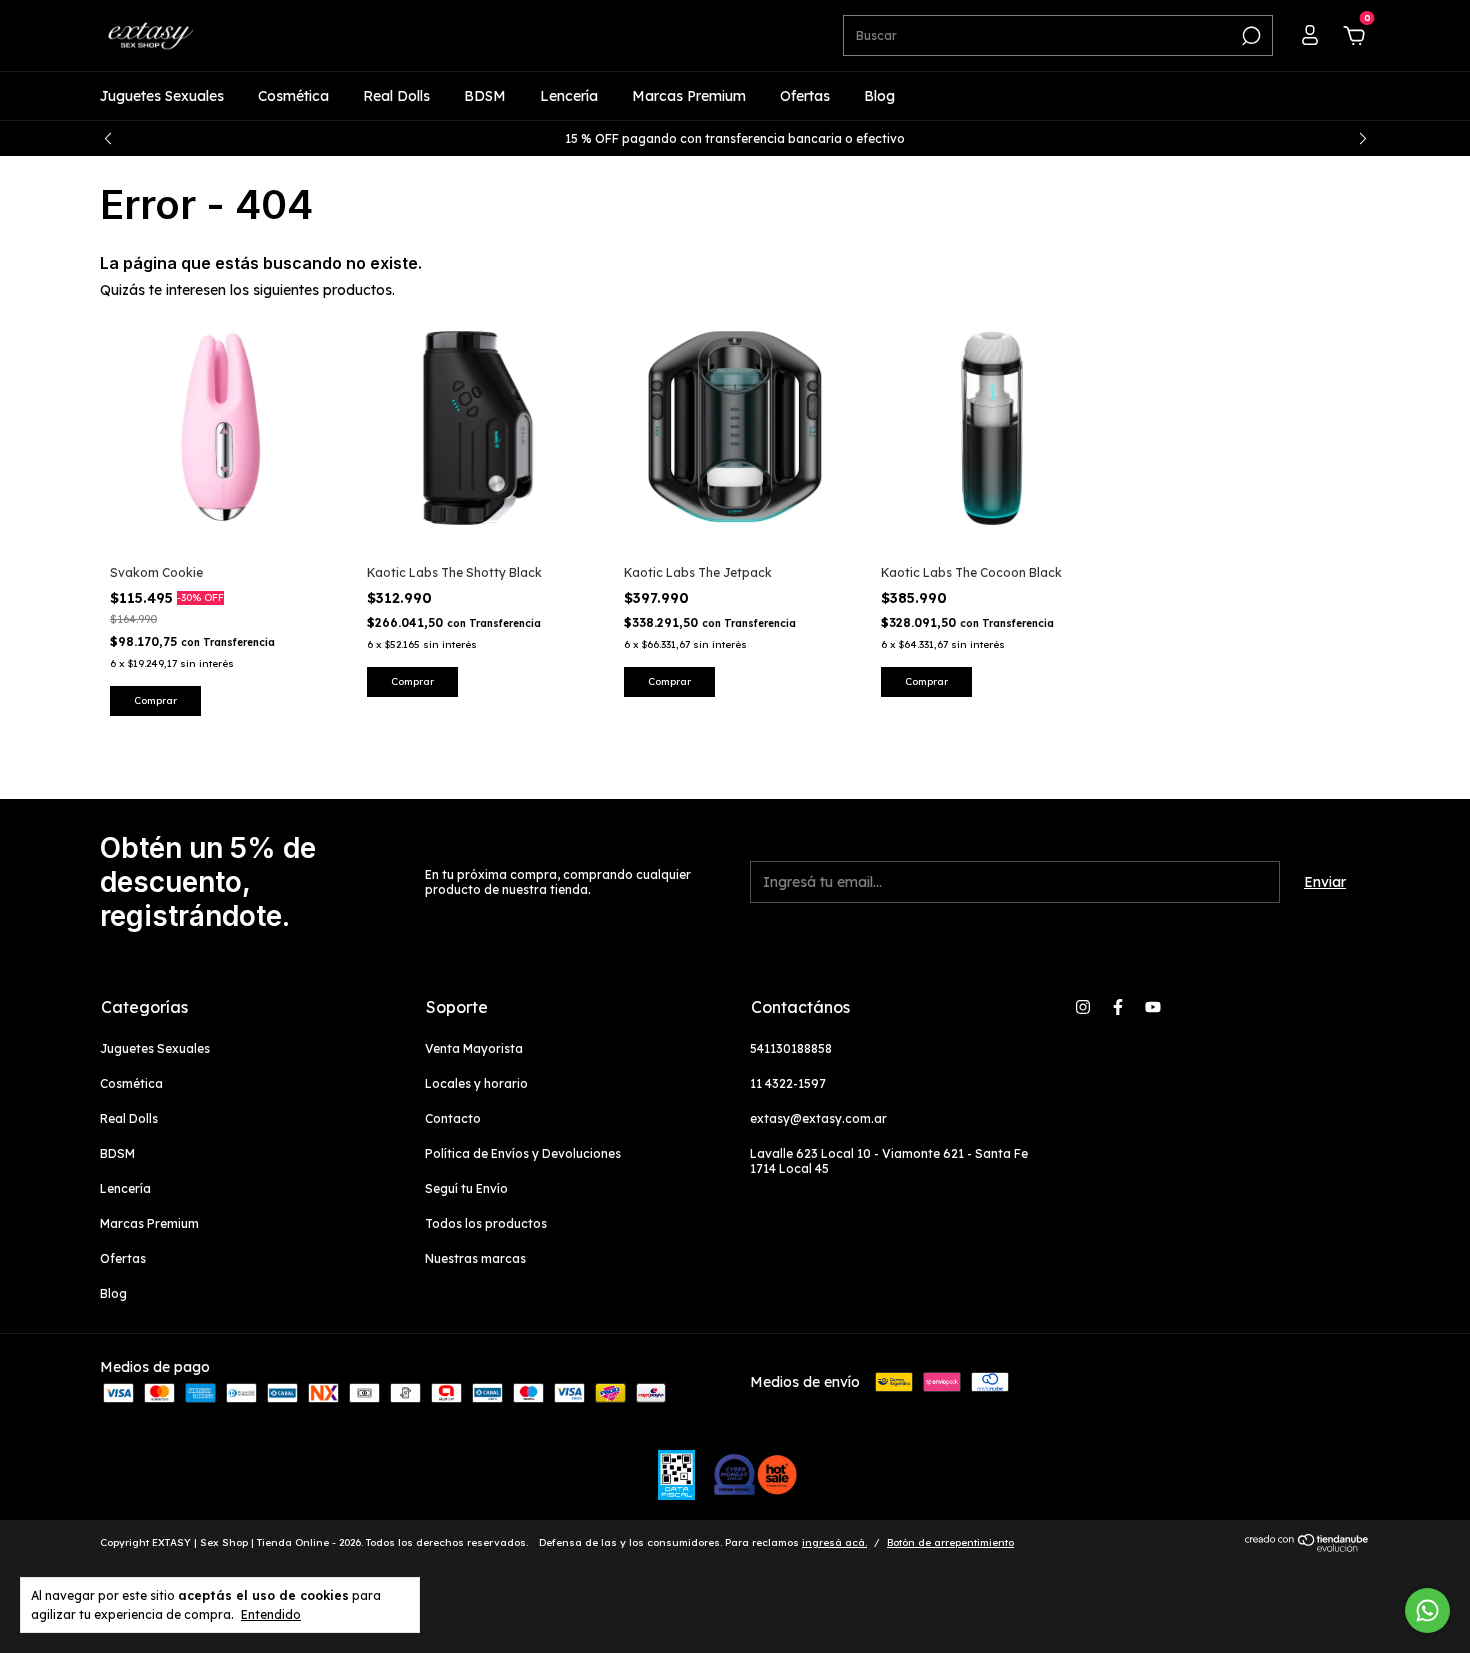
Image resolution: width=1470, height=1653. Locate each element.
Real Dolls (396, 96)
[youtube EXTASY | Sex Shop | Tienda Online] (1153, 1007)
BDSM (485, 96)
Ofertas (805, 96)
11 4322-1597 (788, 1083)
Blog (879, 96)
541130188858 (791, 1048)
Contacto (453, 1118)
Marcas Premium (689, 96)
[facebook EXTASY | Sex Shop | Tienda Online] (1118, 1007)
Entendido (271, 1614)
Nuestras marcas (475, 1258)
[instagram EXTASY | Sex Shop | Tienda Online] (1083, 1007)
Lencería (569, 96)
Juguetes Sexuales (162, 96)
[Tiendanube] (1307, 1547)
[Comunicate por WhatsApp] (1427, 1610)
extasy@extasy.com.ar (818, 1118)
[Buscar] (1249, 36)
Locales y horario (476, 1083)
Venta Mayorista (474, 1048)
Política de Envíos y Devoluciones (523, 1153)
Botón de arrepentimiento (950, 1542)
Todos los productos (486, 1223)
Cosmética (293, 96)
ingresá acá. (834, 1542)
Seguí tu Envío (466, 1188)
